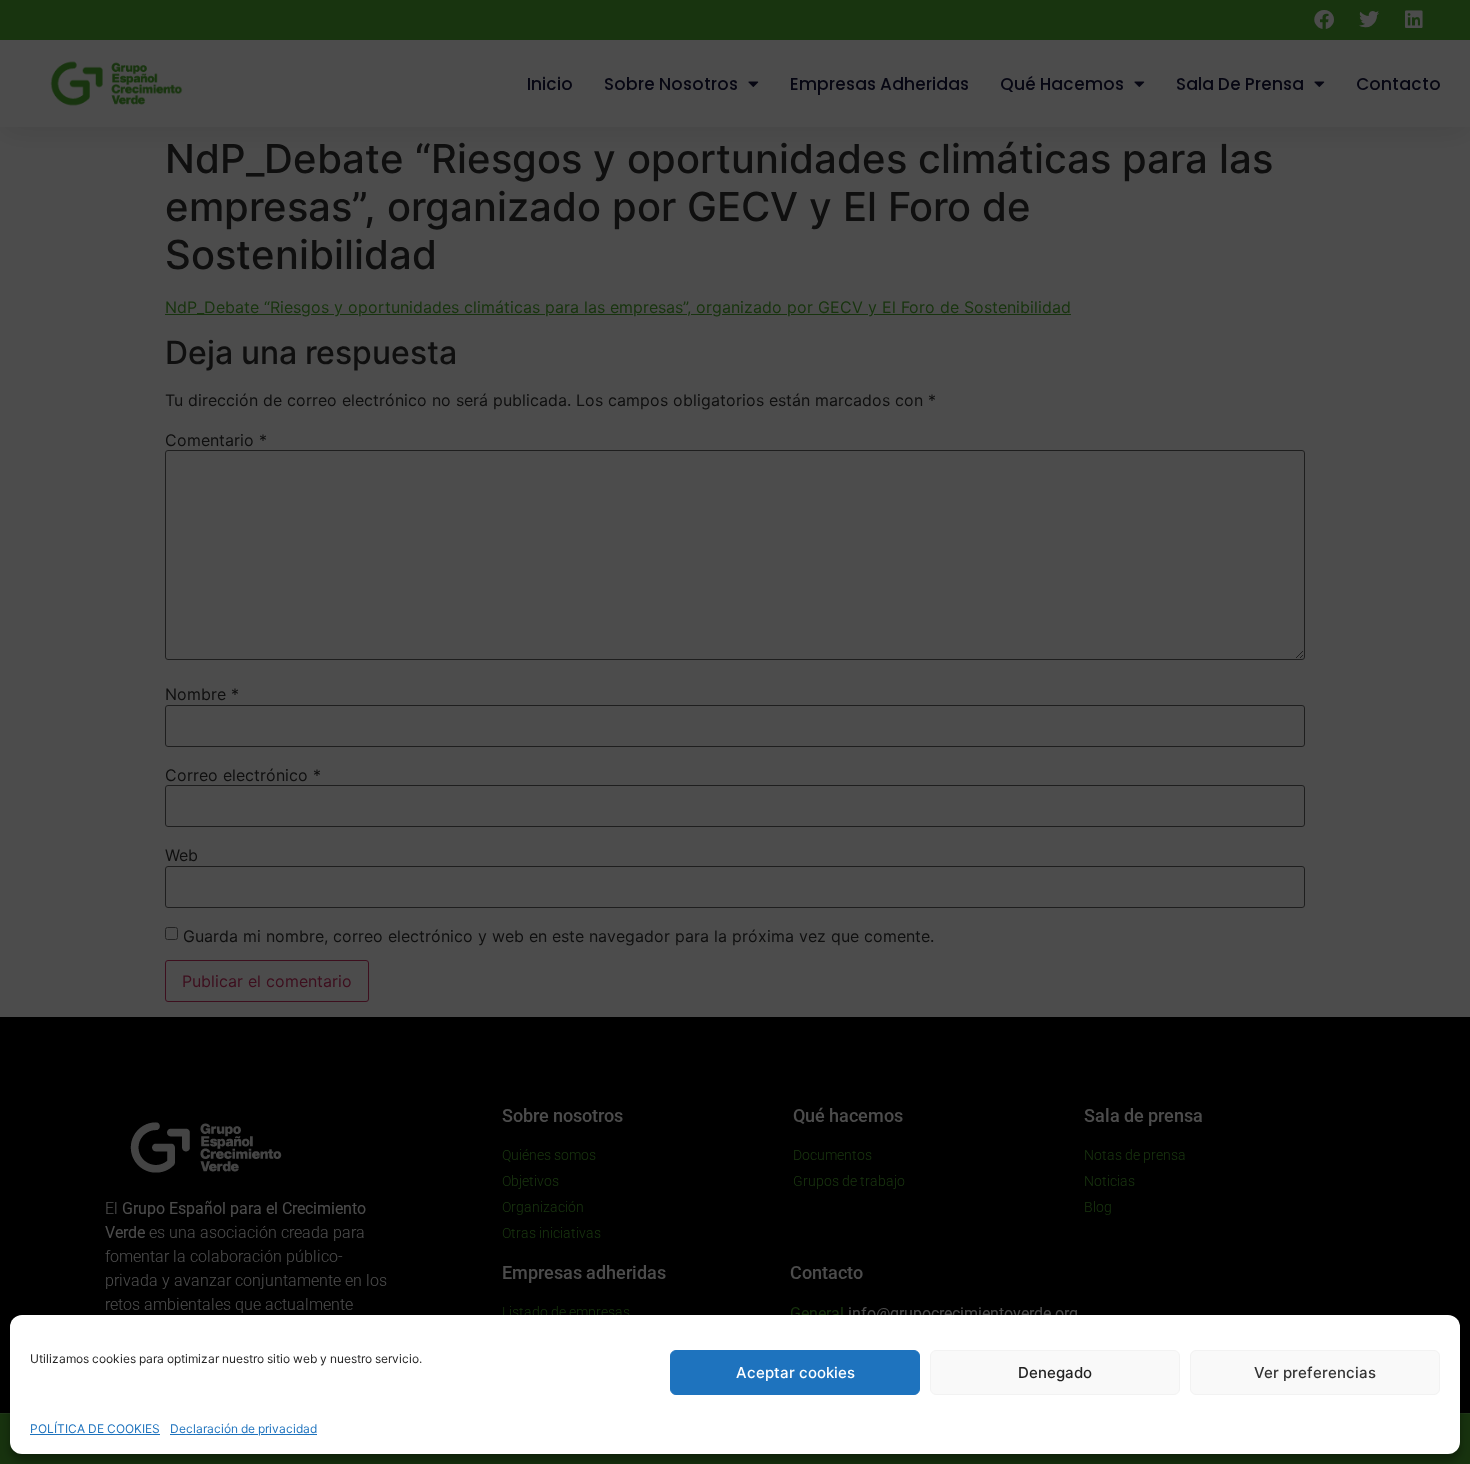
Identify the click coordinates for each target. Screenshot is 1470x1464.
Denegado (1055, 1372)
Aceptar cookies (795, 1372)
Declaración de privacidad (243, 1428)
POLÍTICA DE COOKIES (95, 1428)
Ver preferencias (1315, 1372)
